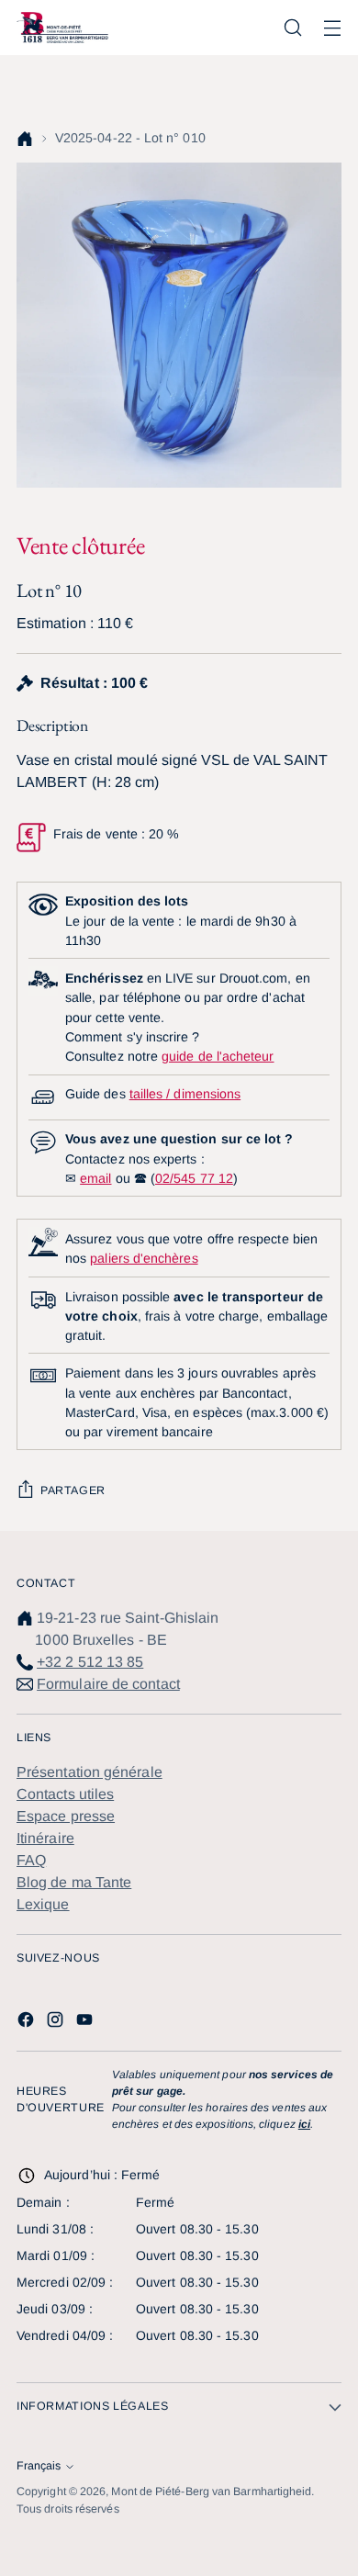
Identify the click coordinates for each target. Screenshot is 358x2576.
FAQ (31, 1860)
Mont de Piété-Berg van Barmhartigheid (211, 2492)
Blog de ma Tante (74, 1882)
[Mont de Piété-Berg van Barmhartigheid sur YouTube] (86, 2023)
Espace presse (66, 1816)
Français (39, 2466)
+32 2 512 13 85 (90, 1662)
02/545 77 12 (194, 1178)
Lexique (43, 1904)
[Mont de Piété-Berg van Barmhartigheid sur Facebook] (28, 2023)
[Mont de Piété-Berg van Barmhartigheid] (62, 27)
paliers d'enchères (144, 1258)
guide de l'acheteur (218, 1056)
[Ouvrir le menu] (332, 28)
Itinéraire (45, 1838)
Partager (73, 1490)
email (95, 1178)
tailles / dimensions (185, 1094)
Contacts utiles (65, 1794)
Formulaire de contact (108, 1684)
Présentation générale (89, 1772)
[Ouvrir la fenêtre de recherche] (292, 28)
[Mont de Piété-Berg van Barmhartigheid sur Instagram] (57, 2023)
